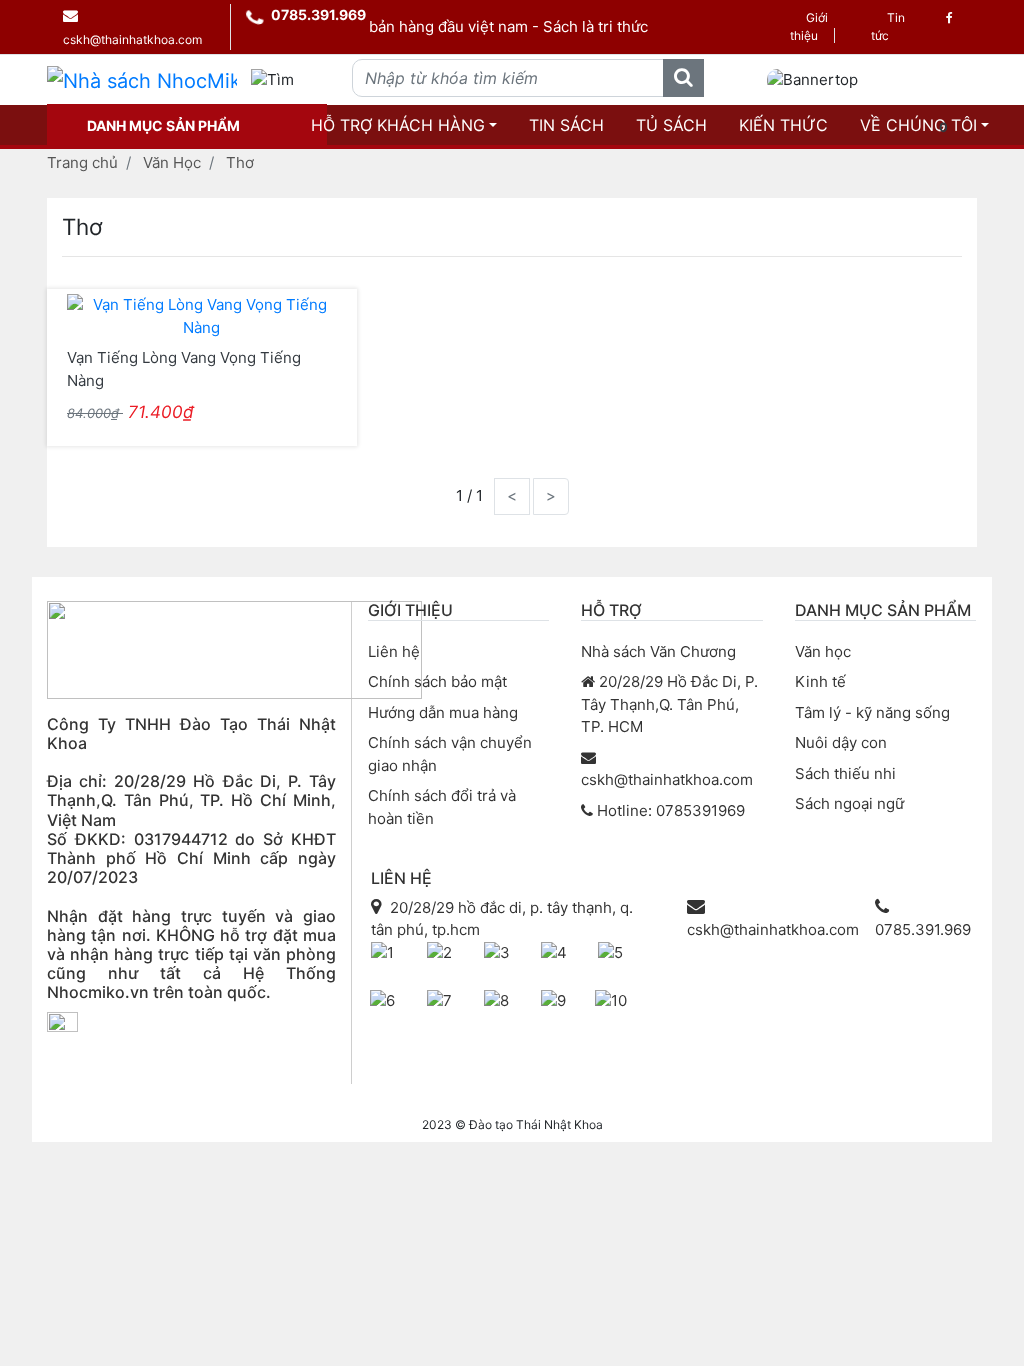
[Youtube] (107, 1060)
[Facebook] (949, 18)
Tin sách (566, 125)
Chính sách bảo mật (437, 681)
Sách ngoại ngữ (849, 803)
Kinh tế (820, 681)
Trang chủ (82, 162)
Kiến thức (783, 125)
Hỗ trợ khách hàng (398, 125)
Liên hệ (394, 651)
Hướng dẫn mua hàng (443, 712)
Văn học (823, 651)
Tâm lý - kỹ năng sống (872, 712)
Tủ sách (671, 125)
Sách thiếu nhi (845, 773)
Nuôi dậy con (841, 742)
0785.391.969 (318, 14)
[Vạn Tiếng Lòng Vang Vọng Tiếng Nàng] (202, 315)
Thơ (240, 162)
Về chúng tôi (918, 125)
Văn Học (172, 162)
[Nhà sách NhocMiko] (142, 80)
